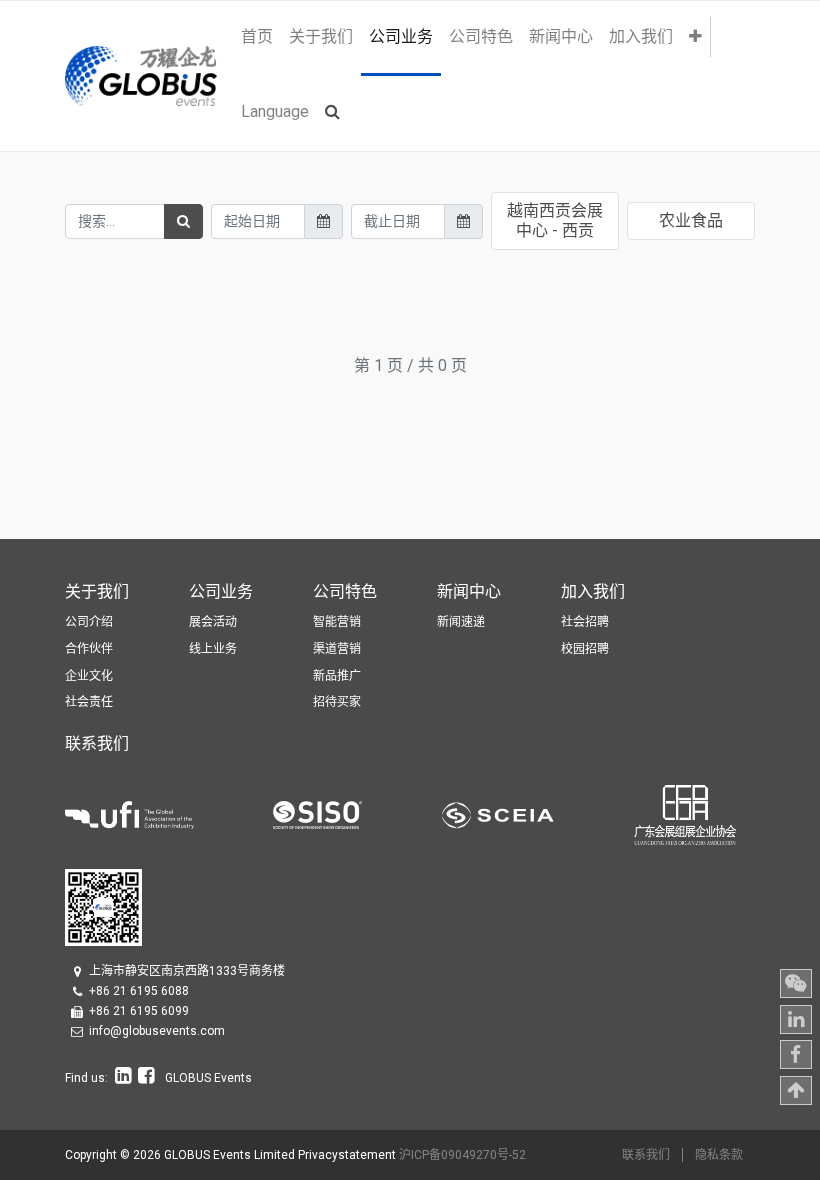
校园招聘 (585, 649)
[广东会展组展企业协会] (685, 813)
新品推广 (337, 676)
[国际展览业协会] (169, 813)
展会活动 (213, 622)
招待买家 (337, 702)
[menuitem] (257, 37)
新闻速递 (461, 622)
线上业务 (213, 649)
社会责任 (89, 702)
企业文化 (89, 676)
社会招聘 (585, 622)
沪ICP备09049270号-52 (462, 1155)
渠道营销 (337, 649)
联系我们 (646, 1155)
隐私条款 (719, 1155)
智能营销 (337, 622)
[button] (695, 37)
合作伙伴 (89, 649)
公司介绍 (89, 622)
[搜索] (183, 221)
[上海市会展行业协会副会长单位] (538, 813)
